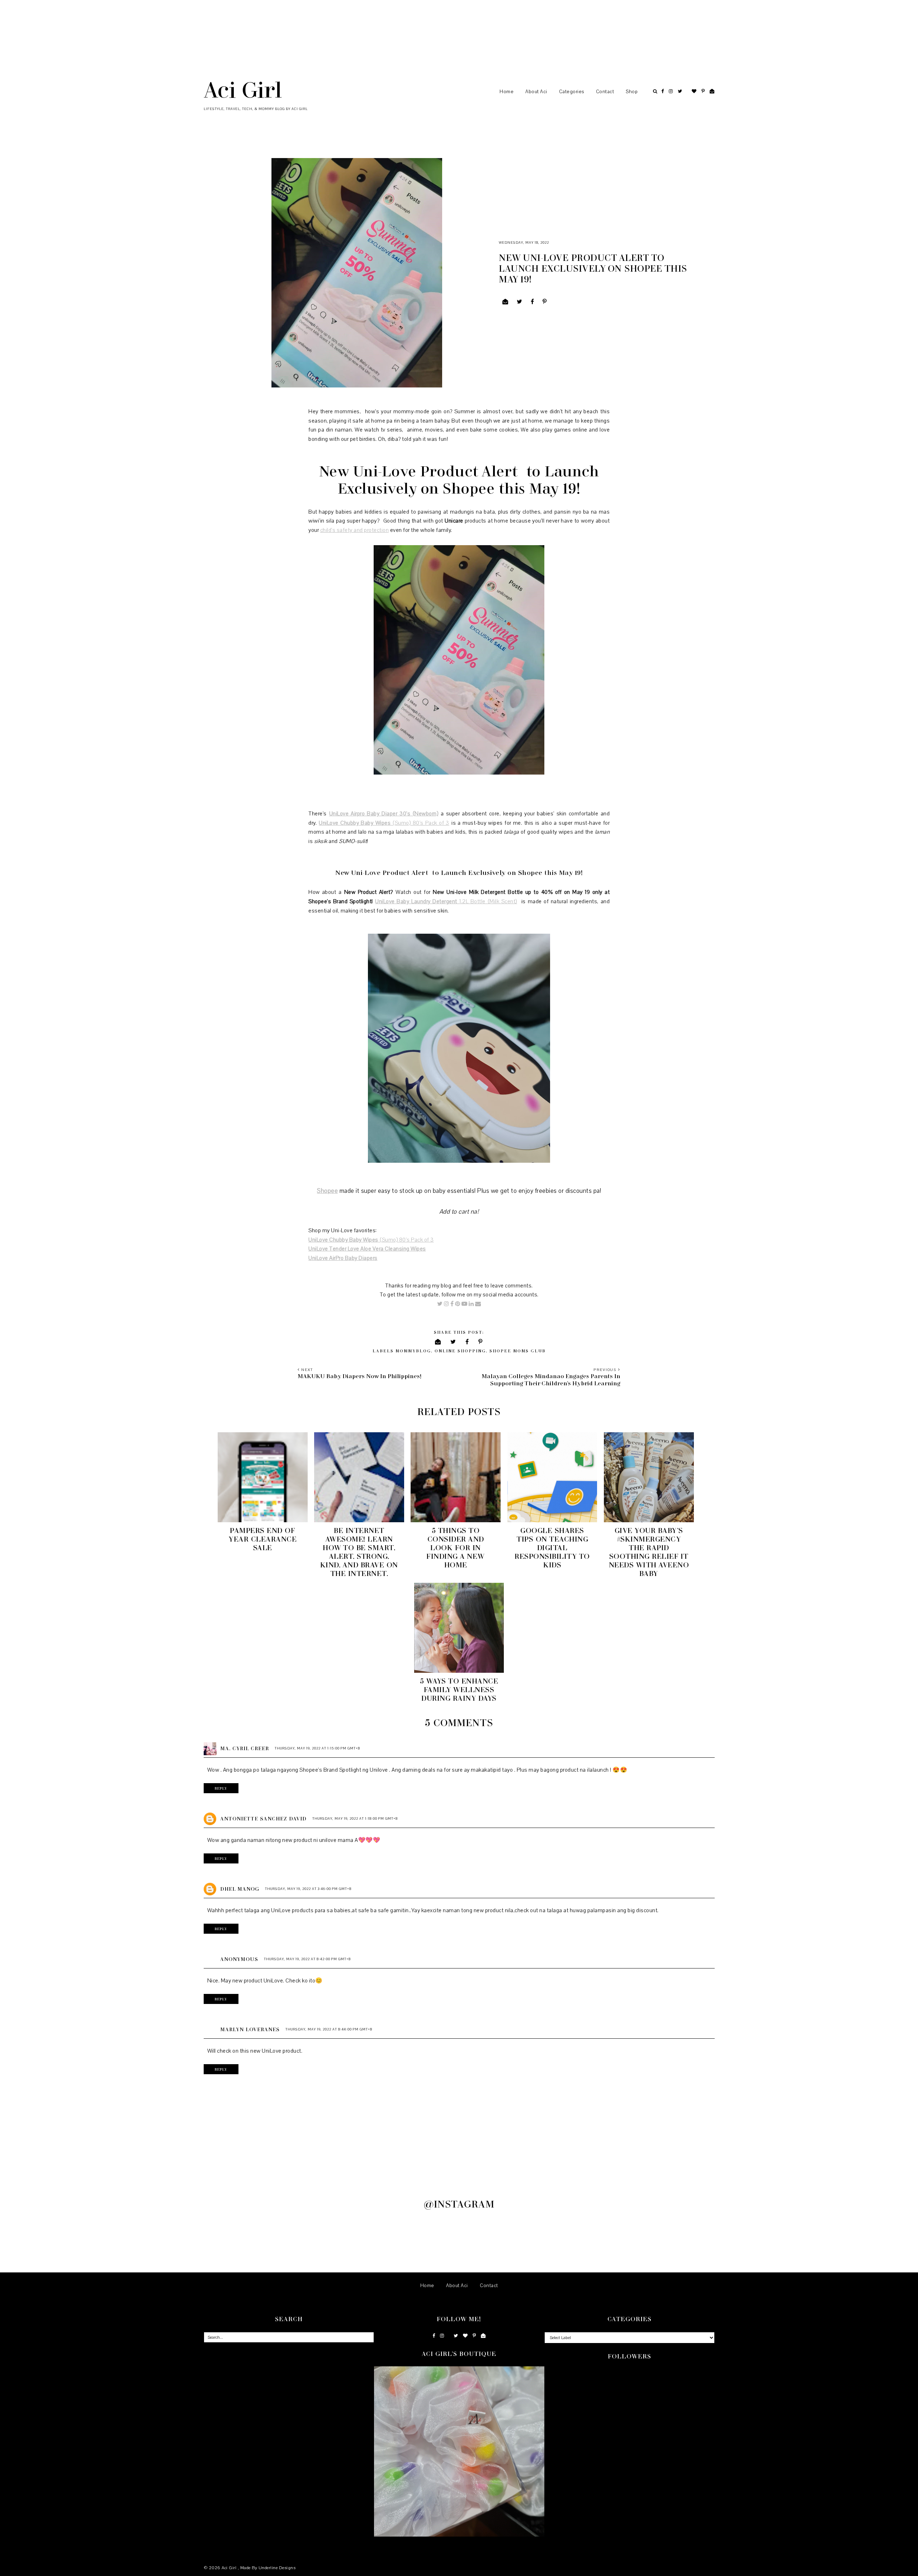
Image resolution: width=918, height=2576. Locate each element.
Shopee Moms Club (518, 1351)
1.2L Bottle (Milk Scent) (488, 901)
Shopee (327, 1191)
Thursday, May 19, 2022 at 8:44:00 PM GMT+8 (329, 2029)
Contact (605, 92)
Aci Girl (243, 89)
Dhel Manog (240, 1889)
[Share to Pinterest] (545, 302)
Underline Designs (277, 2568)
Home (507, 92)
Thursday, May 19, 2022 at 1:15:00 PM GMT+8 (317, 1748)
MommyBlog (413, 1351)
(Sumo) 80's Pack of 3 (420, 823)
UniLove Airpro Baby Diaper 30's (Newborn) (384, 814)
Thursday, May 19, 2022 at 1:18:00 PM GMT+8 (355, 1818)
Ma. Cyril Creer (245, 1748)
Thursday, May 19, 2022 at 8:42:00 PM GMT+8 (307, 1959)
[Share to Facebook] (533, 302)
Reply (221, 1788)
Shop (632, 92)
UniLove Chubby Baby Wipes (355, 823)
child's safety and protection (355, 530)
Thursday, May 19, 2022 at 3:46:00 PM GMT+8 (308, 1889)
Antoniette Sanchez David (263, 1818)
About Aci (536, 92)
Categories (572, 92)
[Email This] (505, 302)
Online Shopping (460, 1351)
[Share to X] (520, 302)
